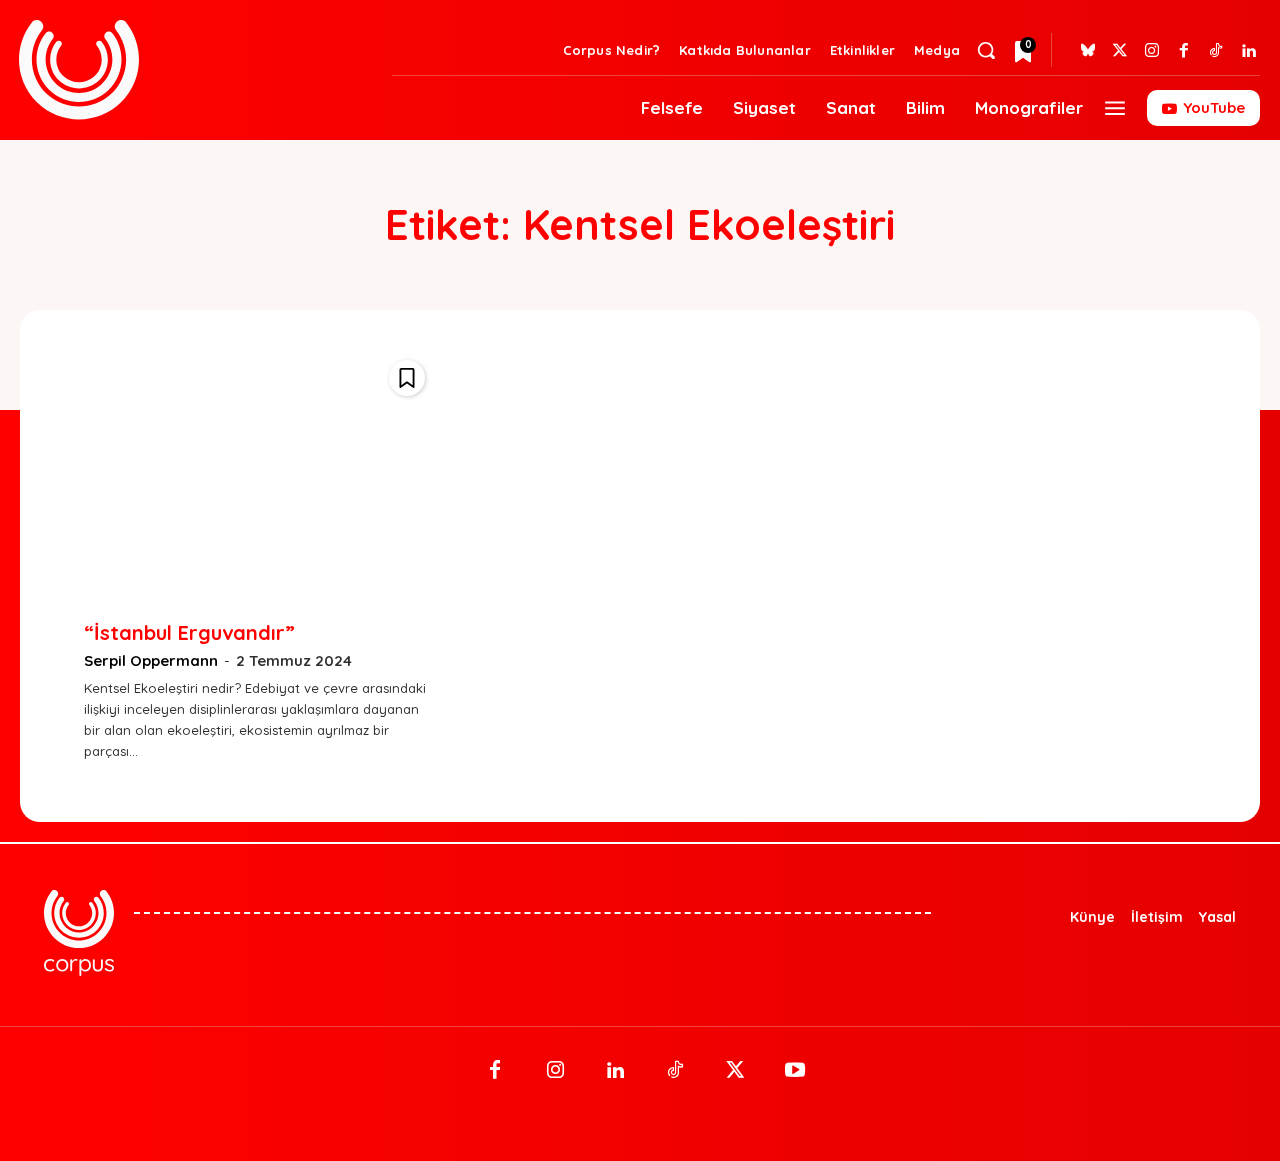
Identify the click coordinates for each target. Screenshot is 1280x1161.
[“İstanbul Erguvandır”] (259, 472)
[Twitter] (1120, 51)
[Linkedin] (1248, 51)
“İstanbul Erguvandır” (189, 632)
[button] (986, 50)
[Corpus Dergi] (193, 69)
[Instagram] (1152, 51)
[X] (735, 1071)
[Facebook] (1184, 51)
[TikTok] (675, 1071)
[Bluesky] (1088, 51)
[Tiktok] (1216, 51)
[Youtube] (795, 1071)
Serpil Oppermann (151, 660)
